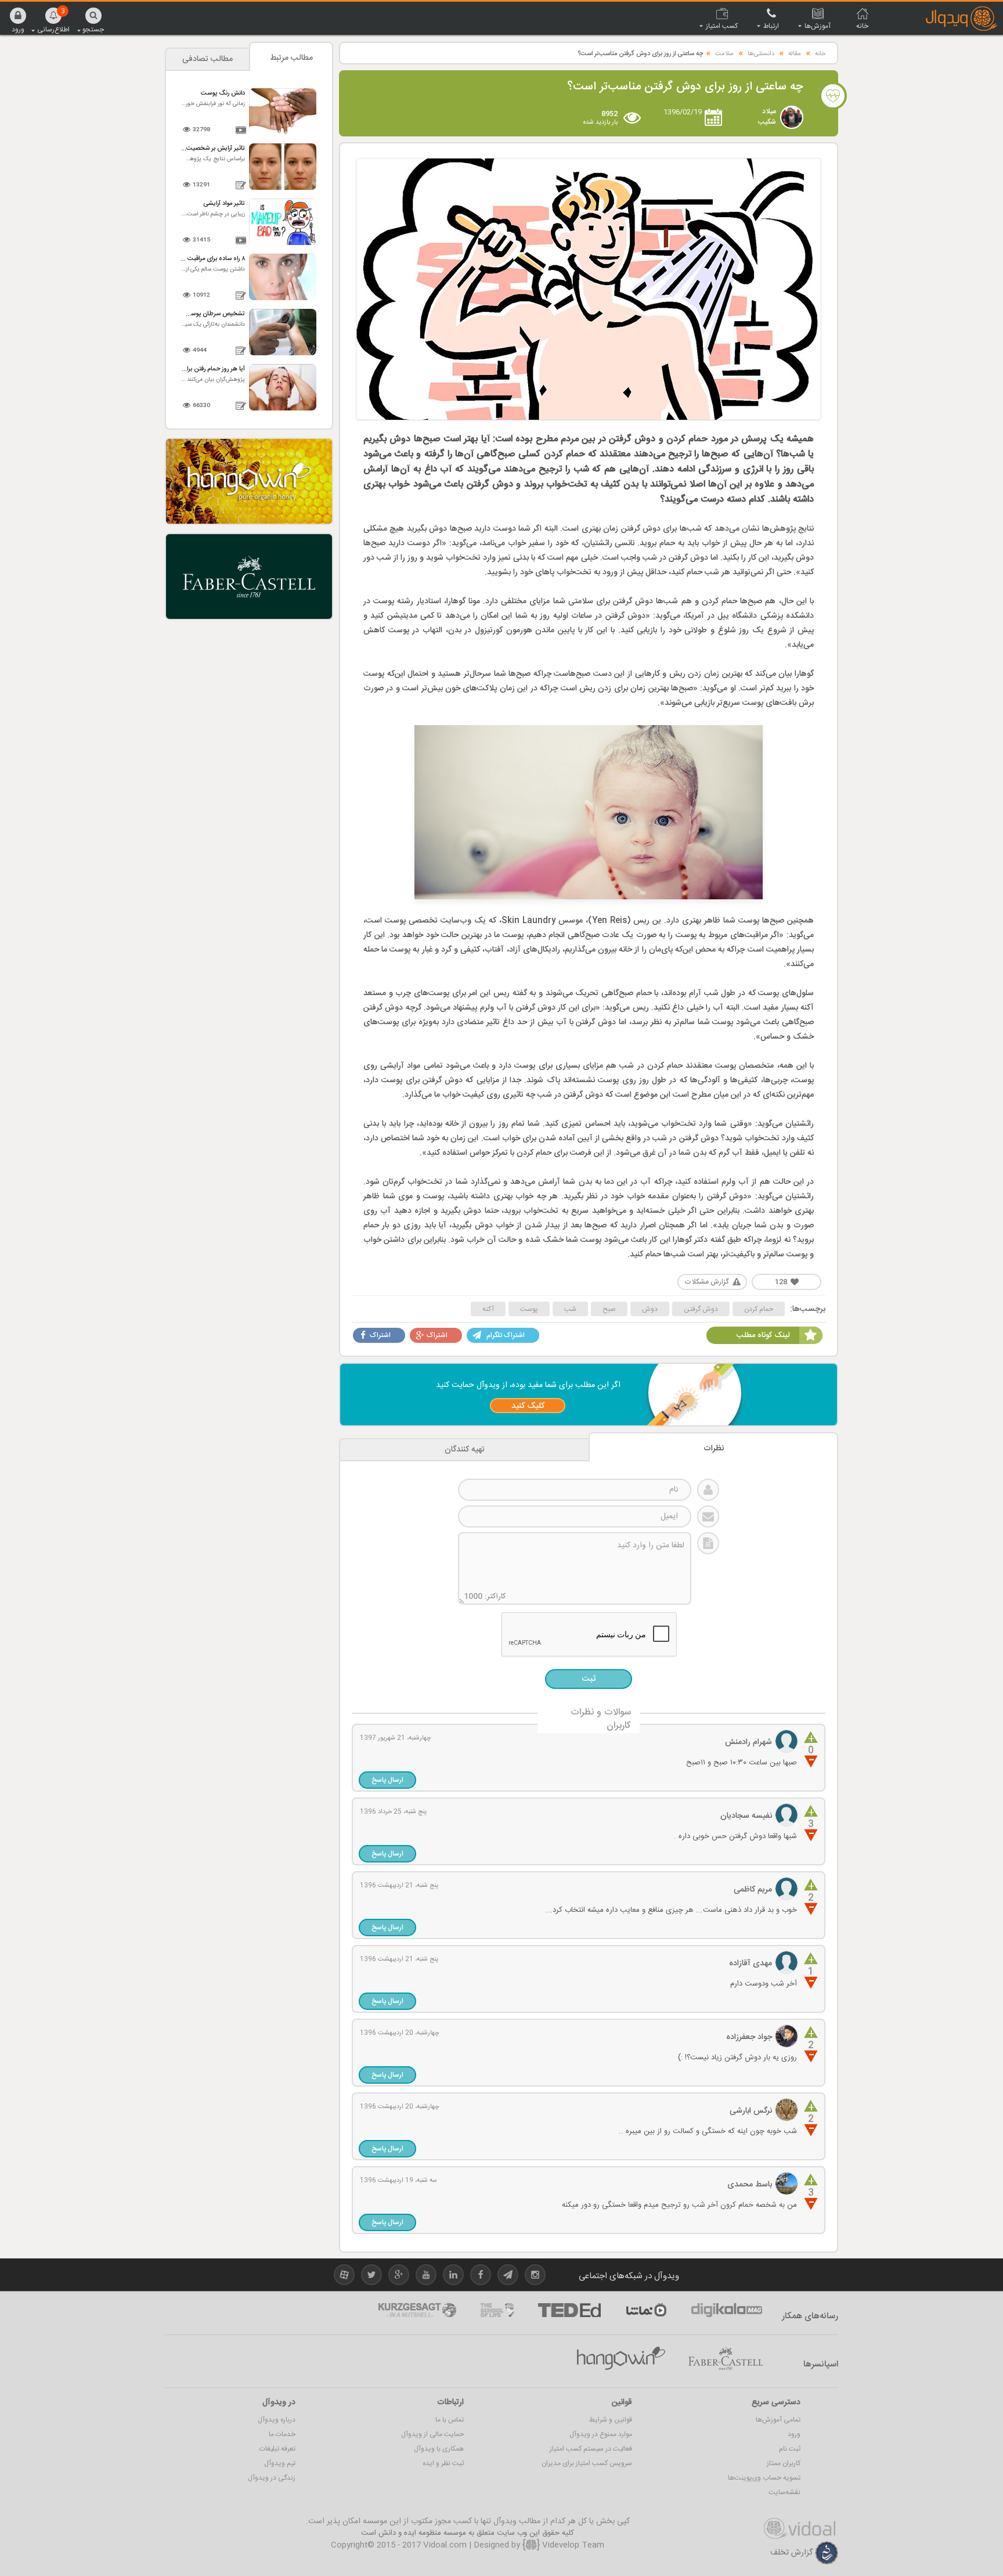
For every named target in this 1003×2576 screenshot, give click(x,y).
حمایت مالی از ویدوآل (432, 2434)
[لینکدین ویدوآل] (453, 2277)
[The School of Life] (497, 2310)
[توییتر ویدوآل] (371, 2277)
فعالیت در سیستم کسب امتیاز (591, 2449)
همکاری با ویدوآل (439, 2449)
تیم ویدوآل (280, 2463)
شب (570, 1309)
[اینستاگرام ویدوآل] (535, 2277)
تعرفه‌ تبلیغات (277, 2449)
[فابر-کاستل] (726, 2359)
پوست (529, 1309)
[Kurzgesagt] (417, 2310)
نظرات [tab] (714, 1449)
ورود (794, 2434)
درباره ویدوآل (277, 2420)
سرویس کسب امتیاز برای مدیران (587, 2463)
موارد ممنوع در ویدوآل (601, 2434)
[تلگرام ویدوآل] (508, 2277)
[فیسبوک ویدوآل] (481, 2277)
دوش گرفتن (701, 1309)
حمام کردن (759, 1309)
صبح (609, 1309)
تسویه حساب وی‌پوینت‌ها (764, 2478)
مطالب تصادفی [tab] (208, 59)
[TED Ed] (569, 2310)
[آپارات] (646, 2310)
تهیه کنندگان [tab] (465, 1450)
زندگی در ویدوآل (272, 2478)
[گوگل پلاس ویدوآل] (399, 2277)
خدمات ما (282, 2434)
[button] (18, 20)
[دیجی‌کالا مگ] (727, 2310)
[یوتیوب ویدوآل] (426, 2277)
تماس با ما (450, 2420)
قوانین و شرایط (611, 2420)
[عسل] (621, 2359)
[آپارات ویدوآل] (344, 2277)
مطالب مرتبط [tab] (291, 58)
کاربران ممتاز (784, 2463)
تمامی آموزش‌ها (778, 2420)
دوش (650, 1309)
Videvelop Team (572, 2545)
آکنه (488, 1309)
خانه (820, 54)
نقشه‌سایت (784, 2492)
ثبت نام (790, 2449)
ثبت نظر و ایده (443, 2463)
